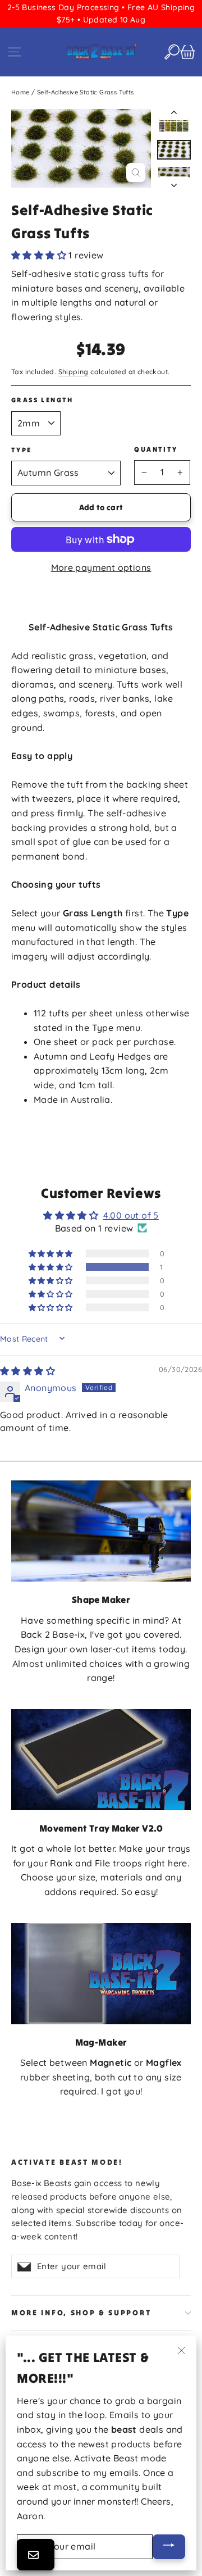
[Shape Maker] (101, 1531)
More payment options (101, 567)
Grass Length (42, 400)
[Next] (174, 182)
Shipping (74, 372)
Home (20, 92)
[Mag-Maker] (101, 1974)
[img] (27, 1371)
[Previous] (174, 115)
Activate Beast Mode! (67, 2162)
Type (22, 450)
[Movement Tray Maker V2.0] (101, 1760)
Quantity (156, 449)
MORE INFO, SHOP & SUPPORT (81, 2313)
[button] (40, 255)
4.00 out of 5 (131, 1215)
